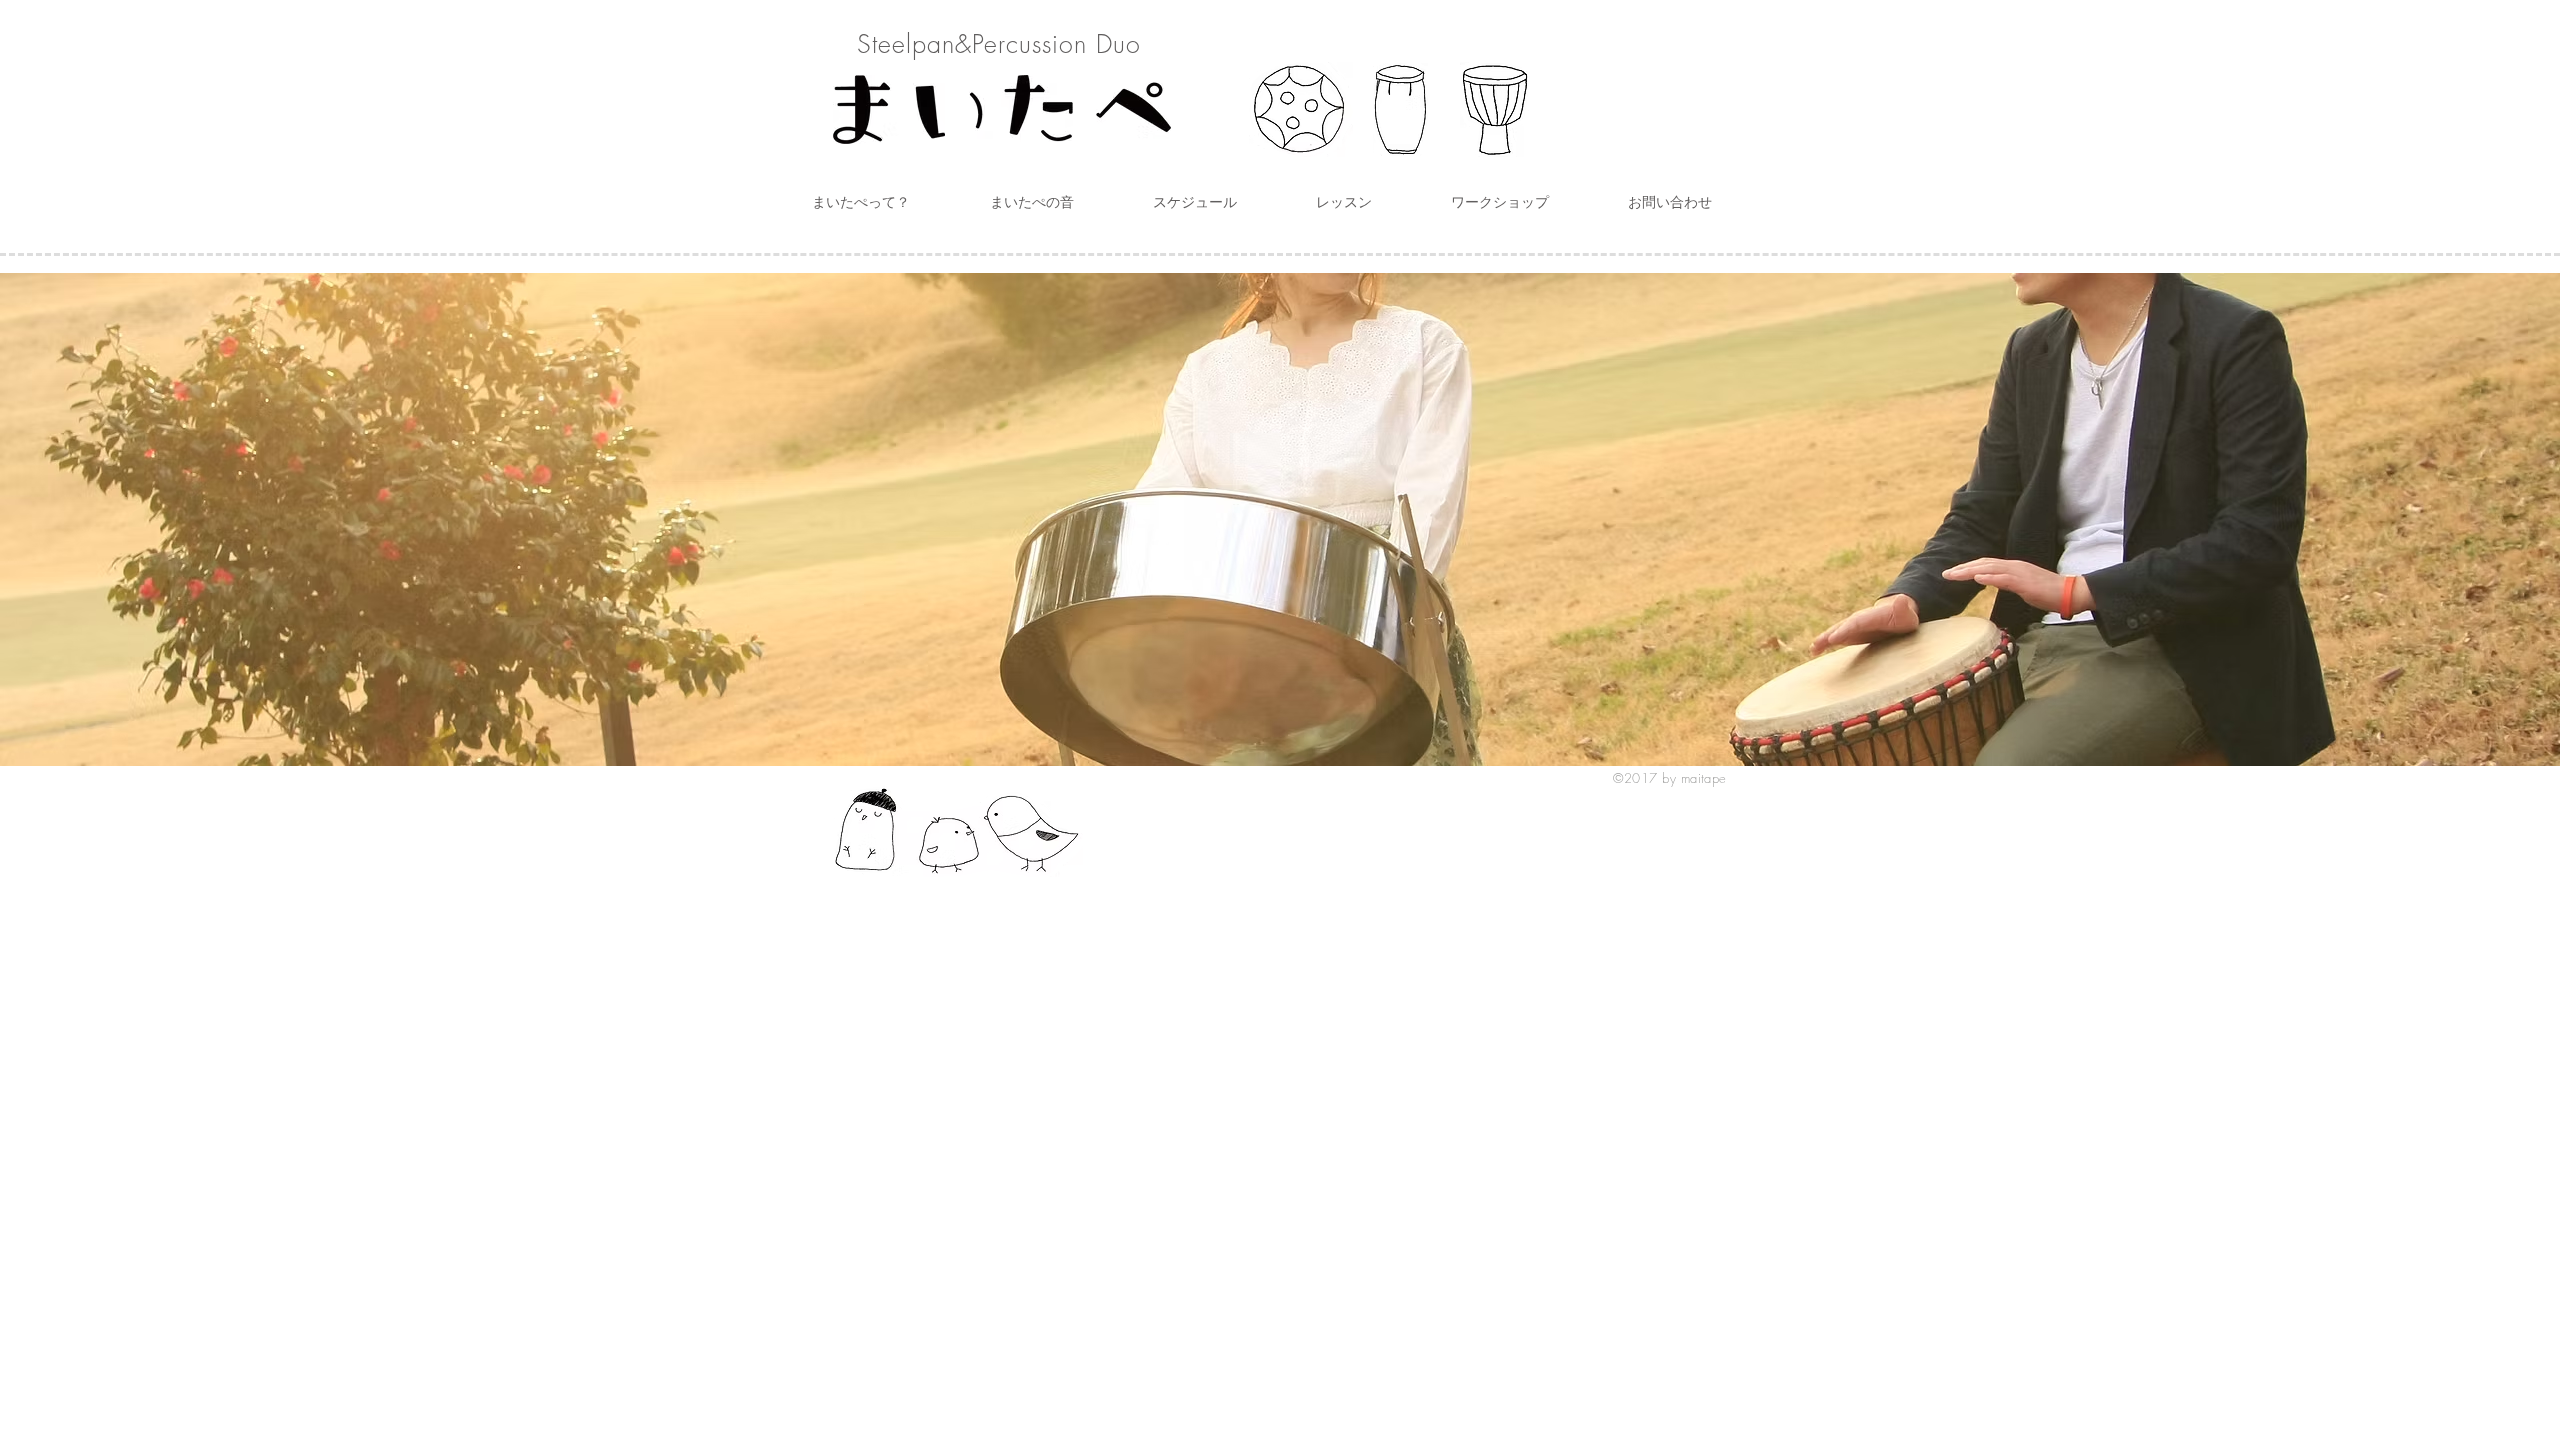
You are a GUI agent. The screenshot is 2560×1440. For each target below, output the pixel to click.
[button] (861, 202)
